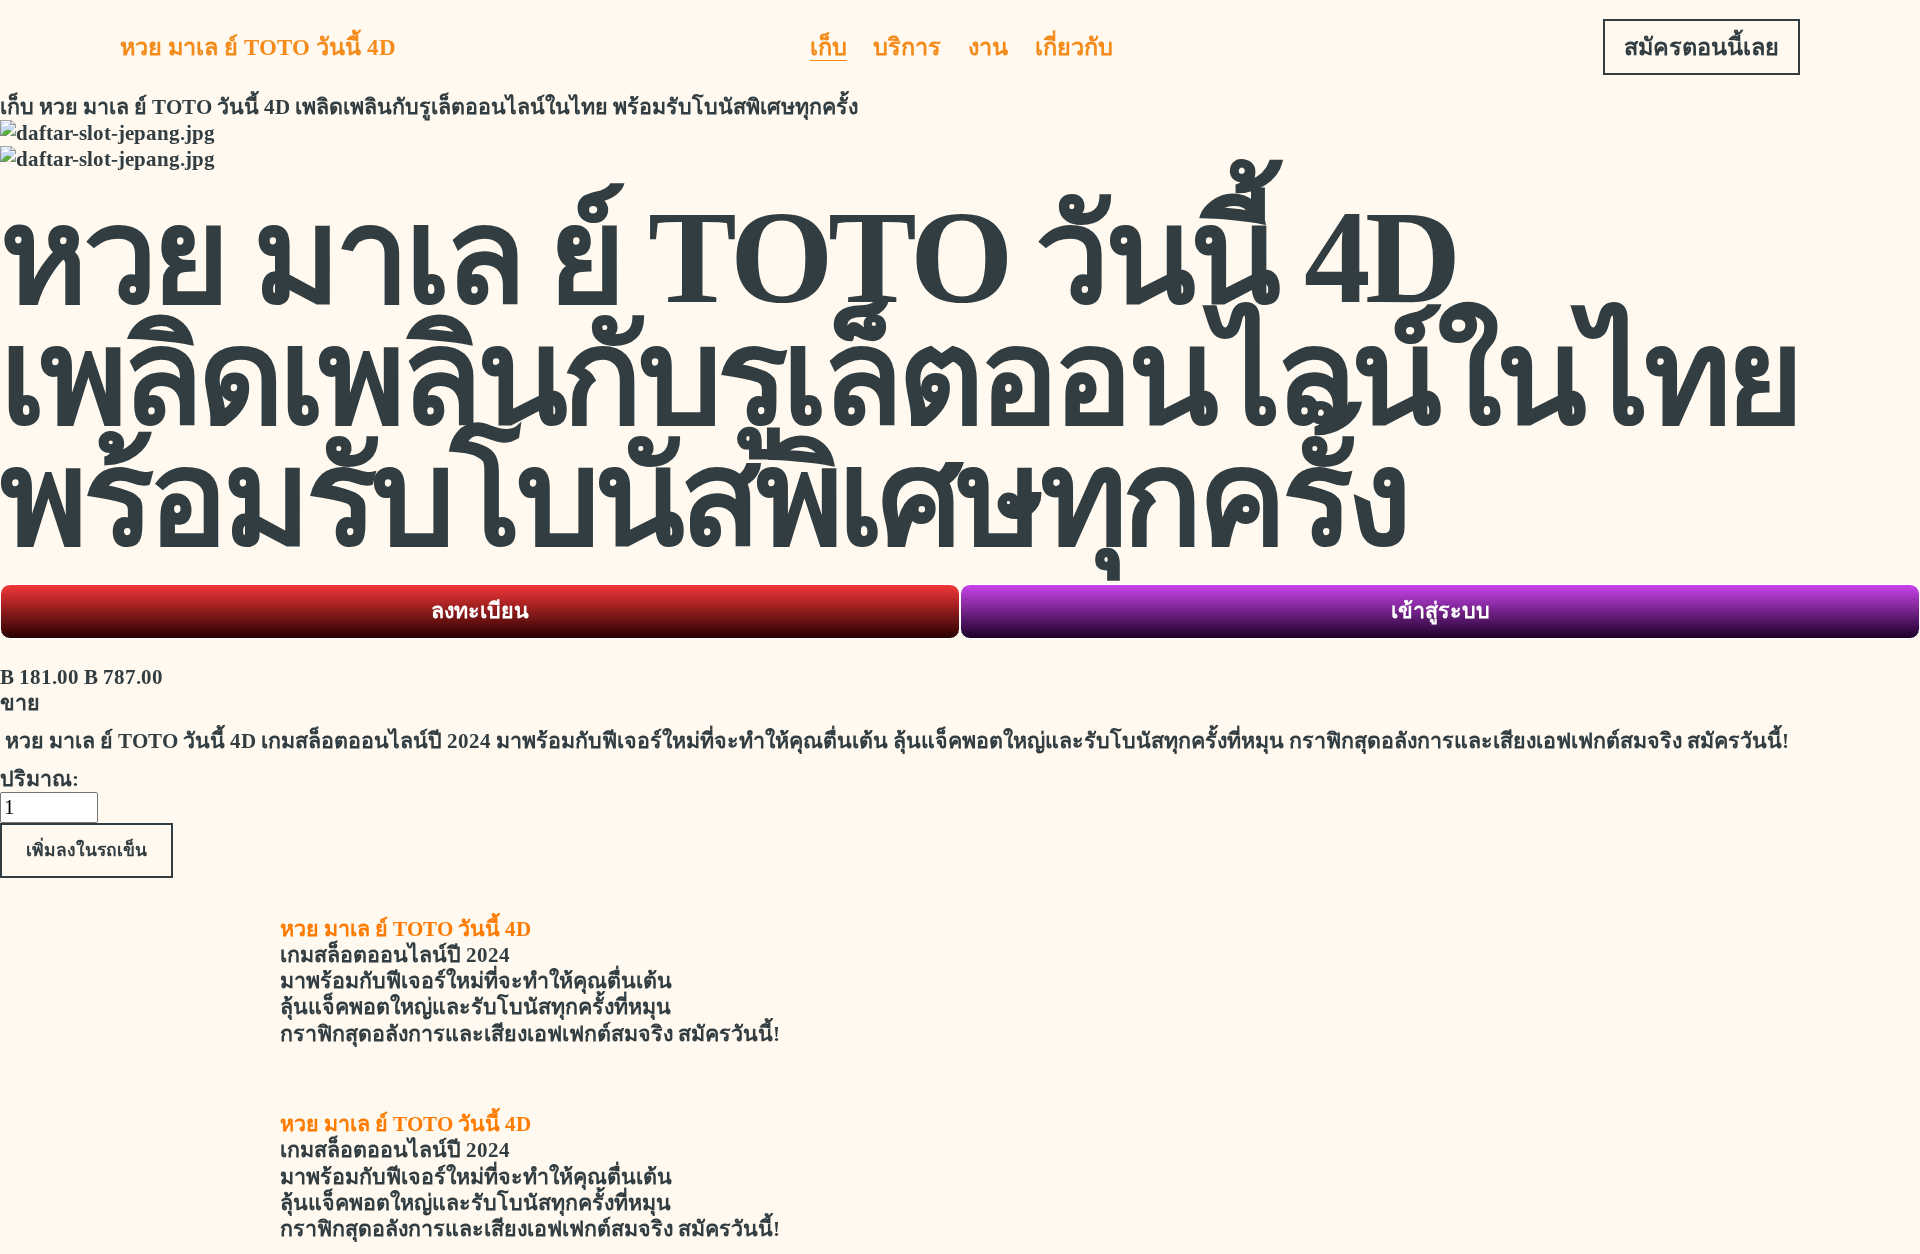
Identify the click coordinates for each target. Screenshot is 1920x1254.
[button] (86, 850)
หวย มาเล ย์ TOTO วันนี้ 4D (258, 47)
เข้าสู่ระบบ (1440, 611)
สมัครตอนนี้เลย (1701, 47)
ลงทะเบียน (480, 611)
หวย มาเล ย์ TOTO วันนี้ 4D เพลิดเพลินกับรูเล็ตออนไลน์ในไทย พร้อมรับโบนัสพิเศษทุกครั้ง (448, 107)
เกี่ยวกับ (1074, 47)
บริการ (907, 47)
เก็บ (828, 47)
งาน (988, 47)
